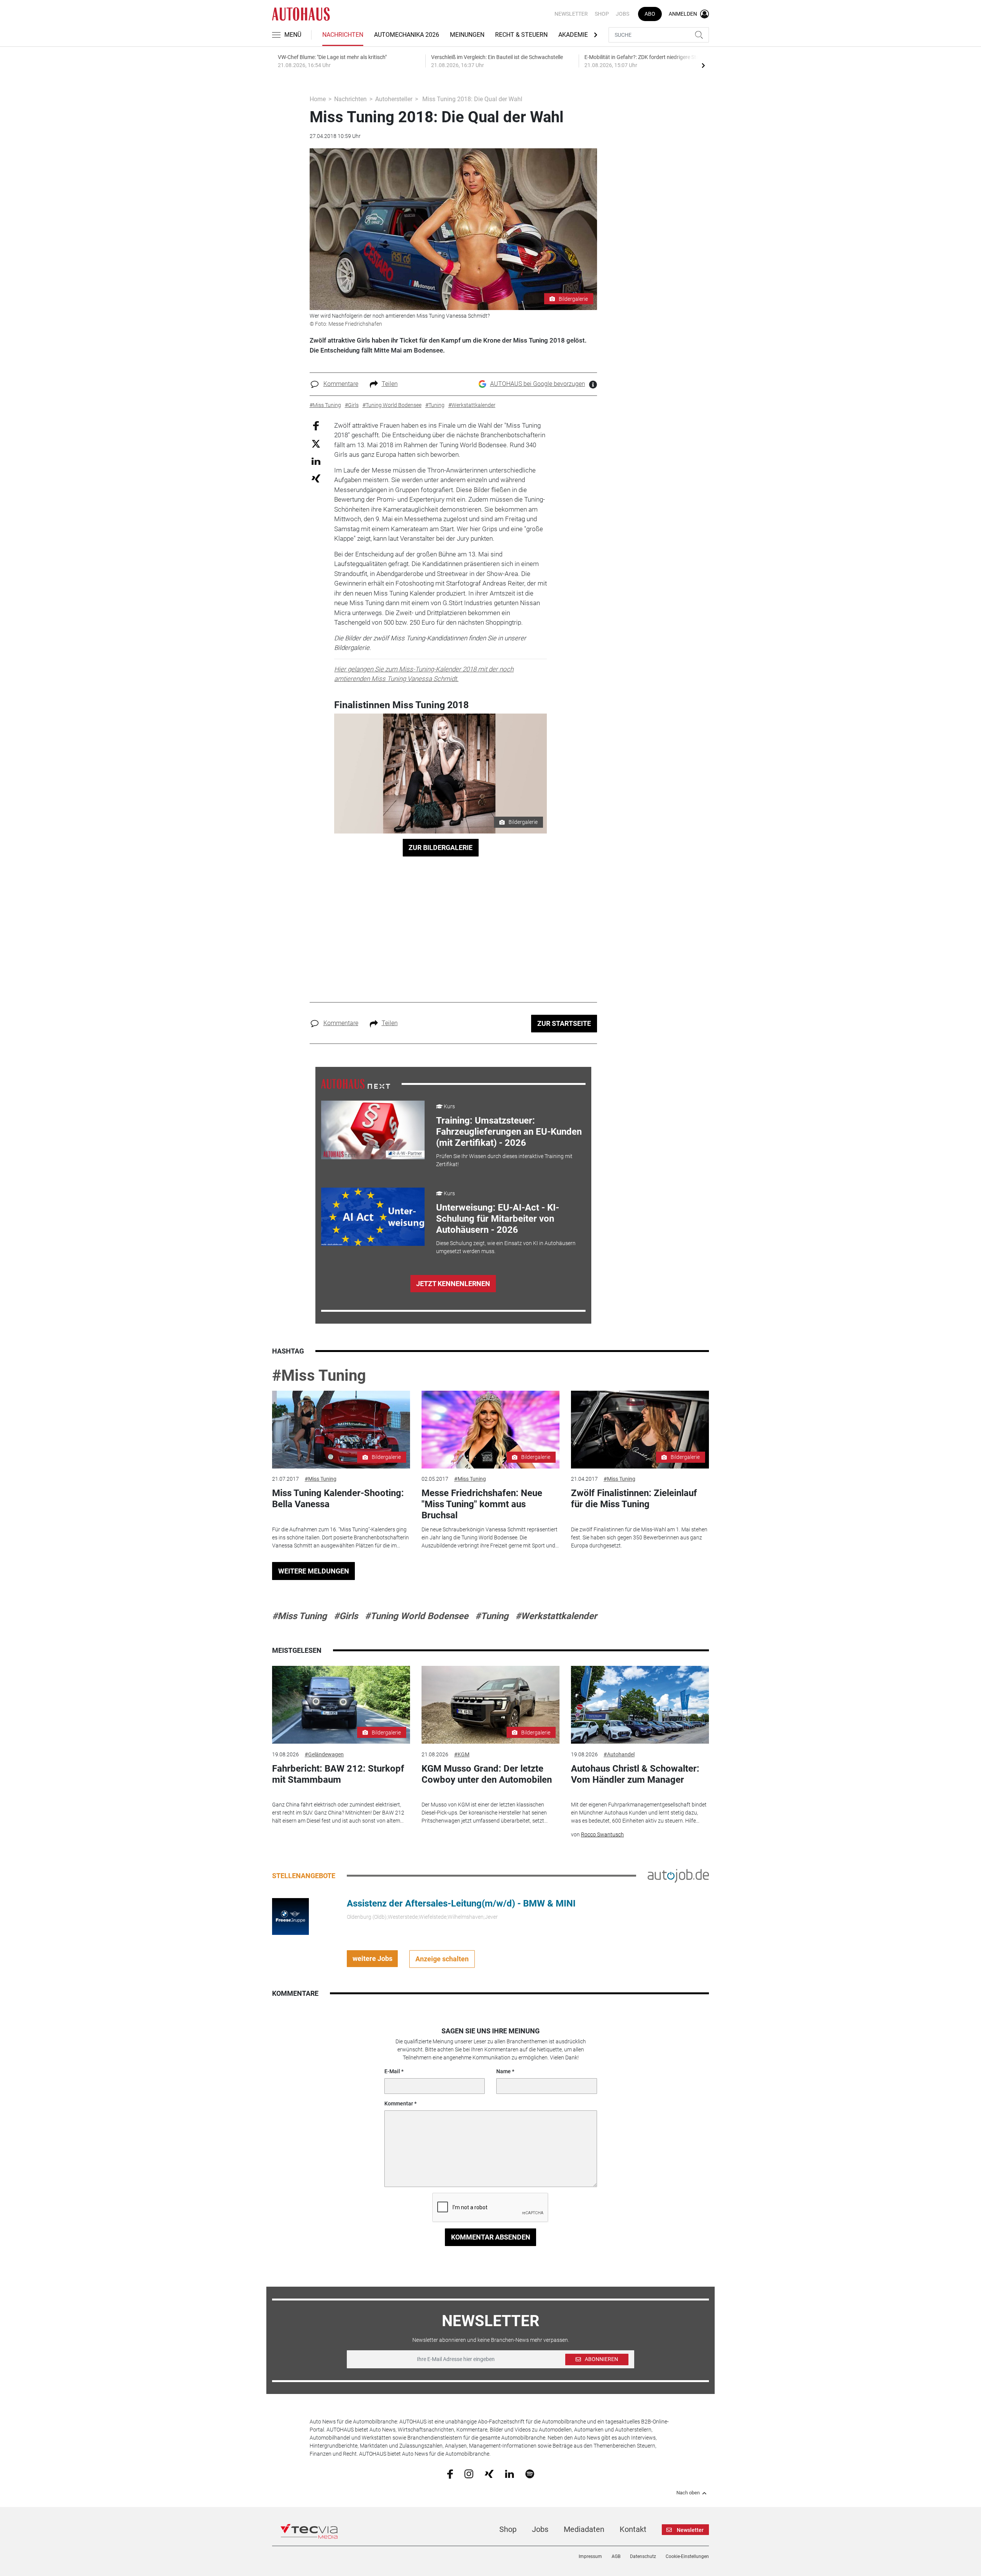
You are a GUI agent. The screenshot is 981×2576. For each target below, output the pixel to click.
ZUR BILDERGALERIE (440, 847)
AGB (616, 2556)
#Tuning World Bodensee (417, 1616)
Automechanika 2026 (407, 35)
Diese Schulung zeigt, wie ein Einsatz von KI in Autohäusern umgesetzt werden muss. (506, 1247)
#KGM (462, 1754)
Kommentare (341, 384)
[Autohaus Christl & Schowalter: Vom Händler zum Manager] (640, 1705)
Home (318, 99)
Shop (602, 14)
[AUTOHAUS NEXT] (356, 1084)
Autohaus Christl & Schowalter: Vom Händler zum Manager (635, 1774)
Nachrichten (343, 35)
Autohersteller (394, 99)
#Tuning (492, 1616)
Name (504, 2071)
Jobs (623, 14)
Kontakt (633, 2529)
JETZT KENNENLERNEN (453, 1284)
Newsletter (571, 14)
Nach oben (688, 2493)
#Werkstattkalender (556, 1616)
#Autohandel (619, 1754)
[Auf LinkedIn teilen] (316, 461)
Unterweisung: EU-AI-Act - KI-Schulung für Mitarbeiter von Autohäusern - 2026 (498, 1219)
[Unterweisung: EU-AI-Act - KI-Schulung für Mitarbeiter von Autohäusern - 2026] (373, 1217)
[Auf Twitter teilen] (316, 444)
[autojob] (678, 1875)
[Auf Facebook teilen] (316, 425)
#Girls (346, 1616)
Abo (650, 14)
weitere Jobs (372, 1958)
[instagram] (469, 2473)
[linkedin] (509, 2473)
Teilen (390, 384)
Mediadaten (584, 2529)
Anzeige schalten (442, 1959)
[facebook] (450, 2474)
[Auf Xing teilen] (316, 478)
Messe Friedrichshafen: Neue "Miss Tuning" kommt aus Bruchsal (482, 1504)
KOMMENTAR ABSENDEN (491, 2237)
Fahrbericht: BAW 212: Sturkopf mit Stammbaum (338, 1774)
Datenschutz (643, 2556)
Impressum (590, 2556)
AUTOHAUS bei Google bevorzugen (538, 384)
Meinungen (467, 35)
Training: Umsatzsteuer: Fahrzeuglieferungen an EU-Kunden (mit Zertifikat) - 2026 (509, 1132)
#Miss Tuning (319, 1376)
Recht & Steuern (521, 35)
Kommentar (399, 2103)
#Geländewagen (324, 1754)
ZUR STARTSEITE (564, 1023)
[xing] (489, 2473)
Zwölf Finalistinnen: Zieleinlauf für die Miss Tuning (634, 1499)
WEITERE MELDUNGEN (314, 1571)
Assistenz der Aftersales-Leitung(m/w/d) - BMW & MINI (461, 1903)
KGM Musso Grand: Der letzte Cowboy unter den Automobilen (487, 1774)
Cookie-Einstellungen (687, 2556)
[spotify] (530, 2473)
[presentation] (703, 65)
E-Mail (392, 2071)
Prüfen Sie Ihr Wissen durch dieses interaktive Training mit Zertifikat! (504, 1160)
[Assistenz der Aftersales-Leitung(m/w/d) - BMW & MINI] (290, 1916)
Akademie (573, 35)
